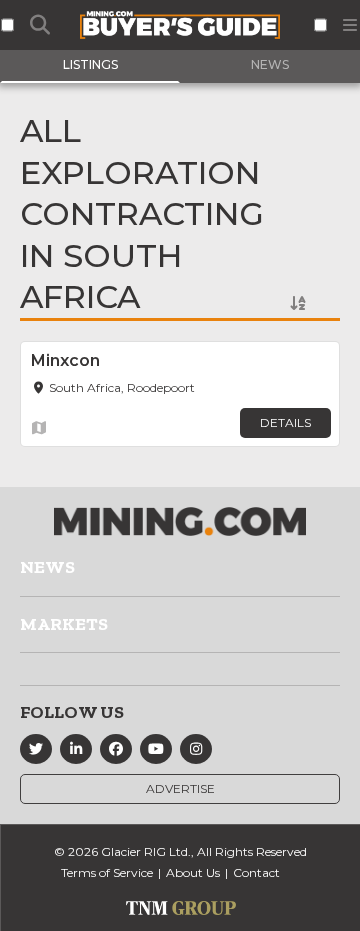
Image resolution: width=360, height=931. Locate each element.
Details (285, 422)
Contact (256, 872)
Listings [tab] (90, 64)
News (47, 567)
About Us (193, 872)
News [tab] (270, 64)
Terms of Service (107, 872)
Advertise (180, 788)
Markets (64, 624)
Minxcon (65, 360)
